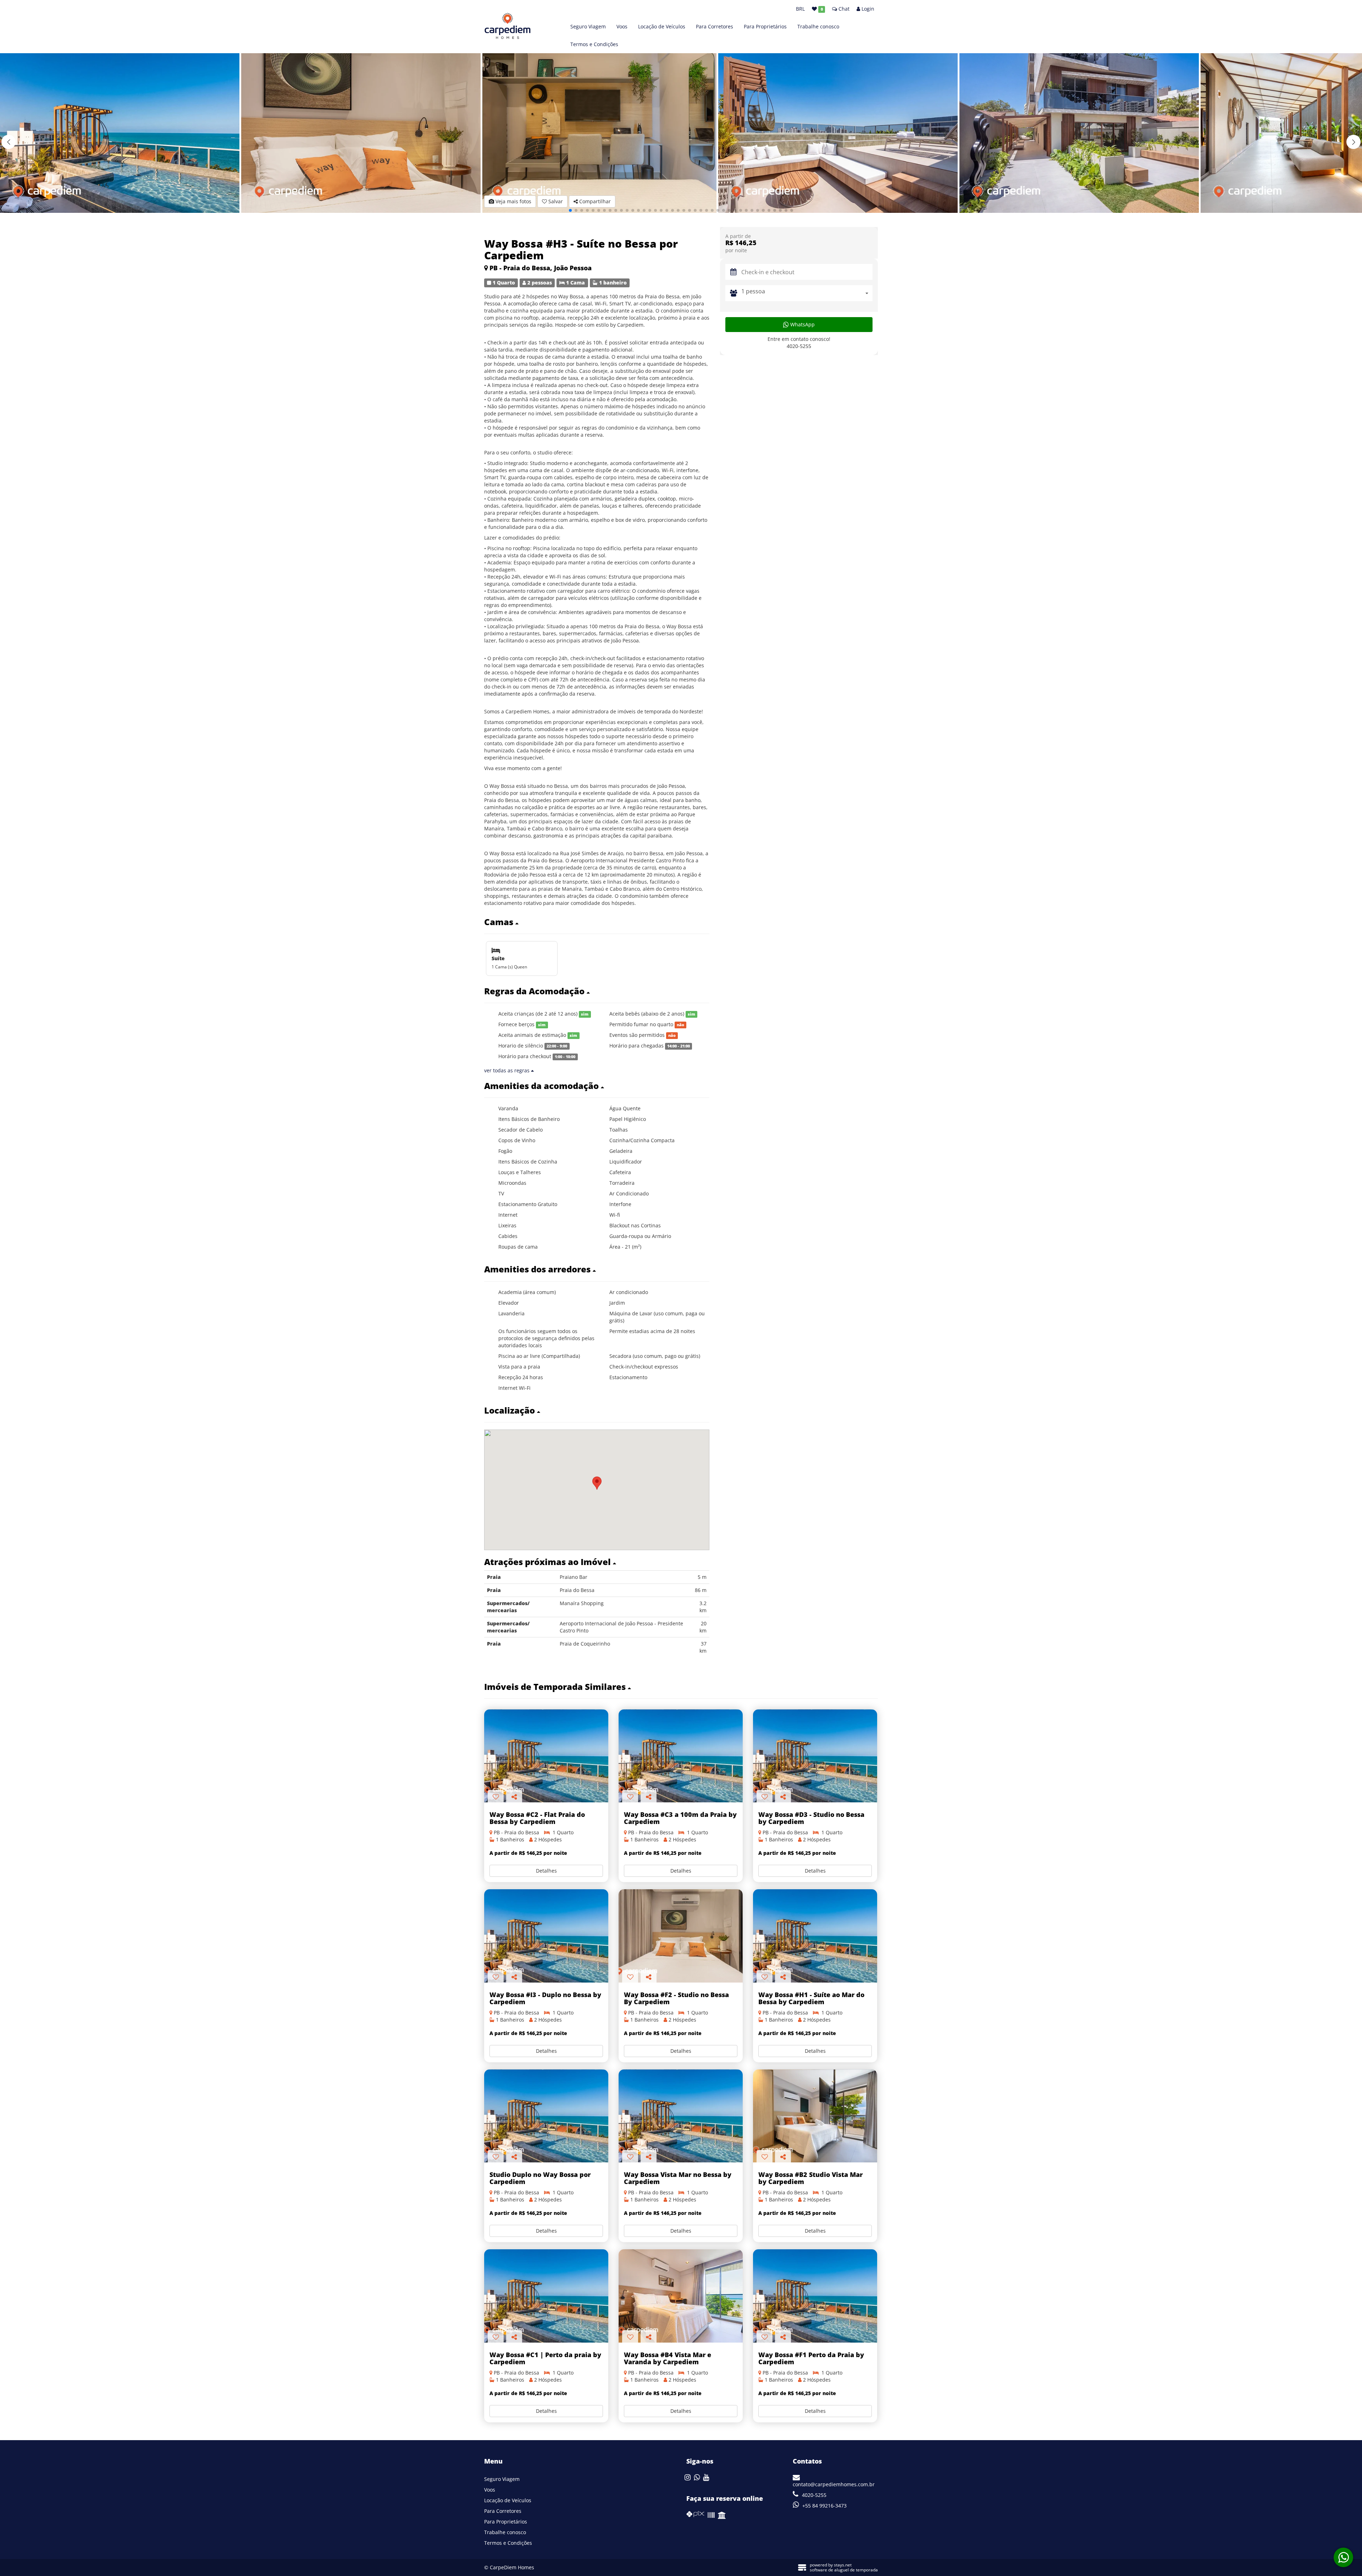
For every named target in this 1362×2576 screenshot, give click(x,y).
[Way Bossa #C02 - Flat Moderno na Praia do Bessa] (546, 1756)
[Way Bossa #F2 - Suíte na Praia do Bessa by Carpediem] (681, 1936)
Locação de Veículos (662, 26)
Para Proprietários (765, 26)
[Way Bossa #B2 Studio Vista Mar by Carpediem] (815, 2116)
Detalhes (546, 1871)
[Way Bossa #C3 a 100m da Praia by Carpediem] (681, 1756)
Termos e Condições (594, 44)
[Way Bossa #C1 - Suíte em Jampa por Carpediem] (546, 2296)
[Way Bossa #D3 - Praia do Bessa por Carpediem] (815, 1756)
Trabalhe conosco (818, 26)
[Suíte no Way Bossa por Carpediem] (546, 2116)
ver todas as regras (508, 1070)
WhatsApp (802, 324)
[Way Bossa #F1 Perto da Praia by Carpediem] (815, 2296)
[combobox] (807, 293)
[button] (1353, 142)
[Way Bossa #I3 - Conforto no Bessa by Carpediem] (546, 1936)
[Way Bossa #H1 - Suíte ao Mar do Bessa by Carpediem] (815, 1936)
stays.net (843, 2565)
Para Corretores (715, 26)
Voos (622, 26)
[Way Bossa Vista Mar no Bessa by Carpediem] (681, 2116)
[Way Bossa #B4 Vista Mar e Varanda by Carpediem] (681, 2296)
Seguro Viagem (588, 26)
